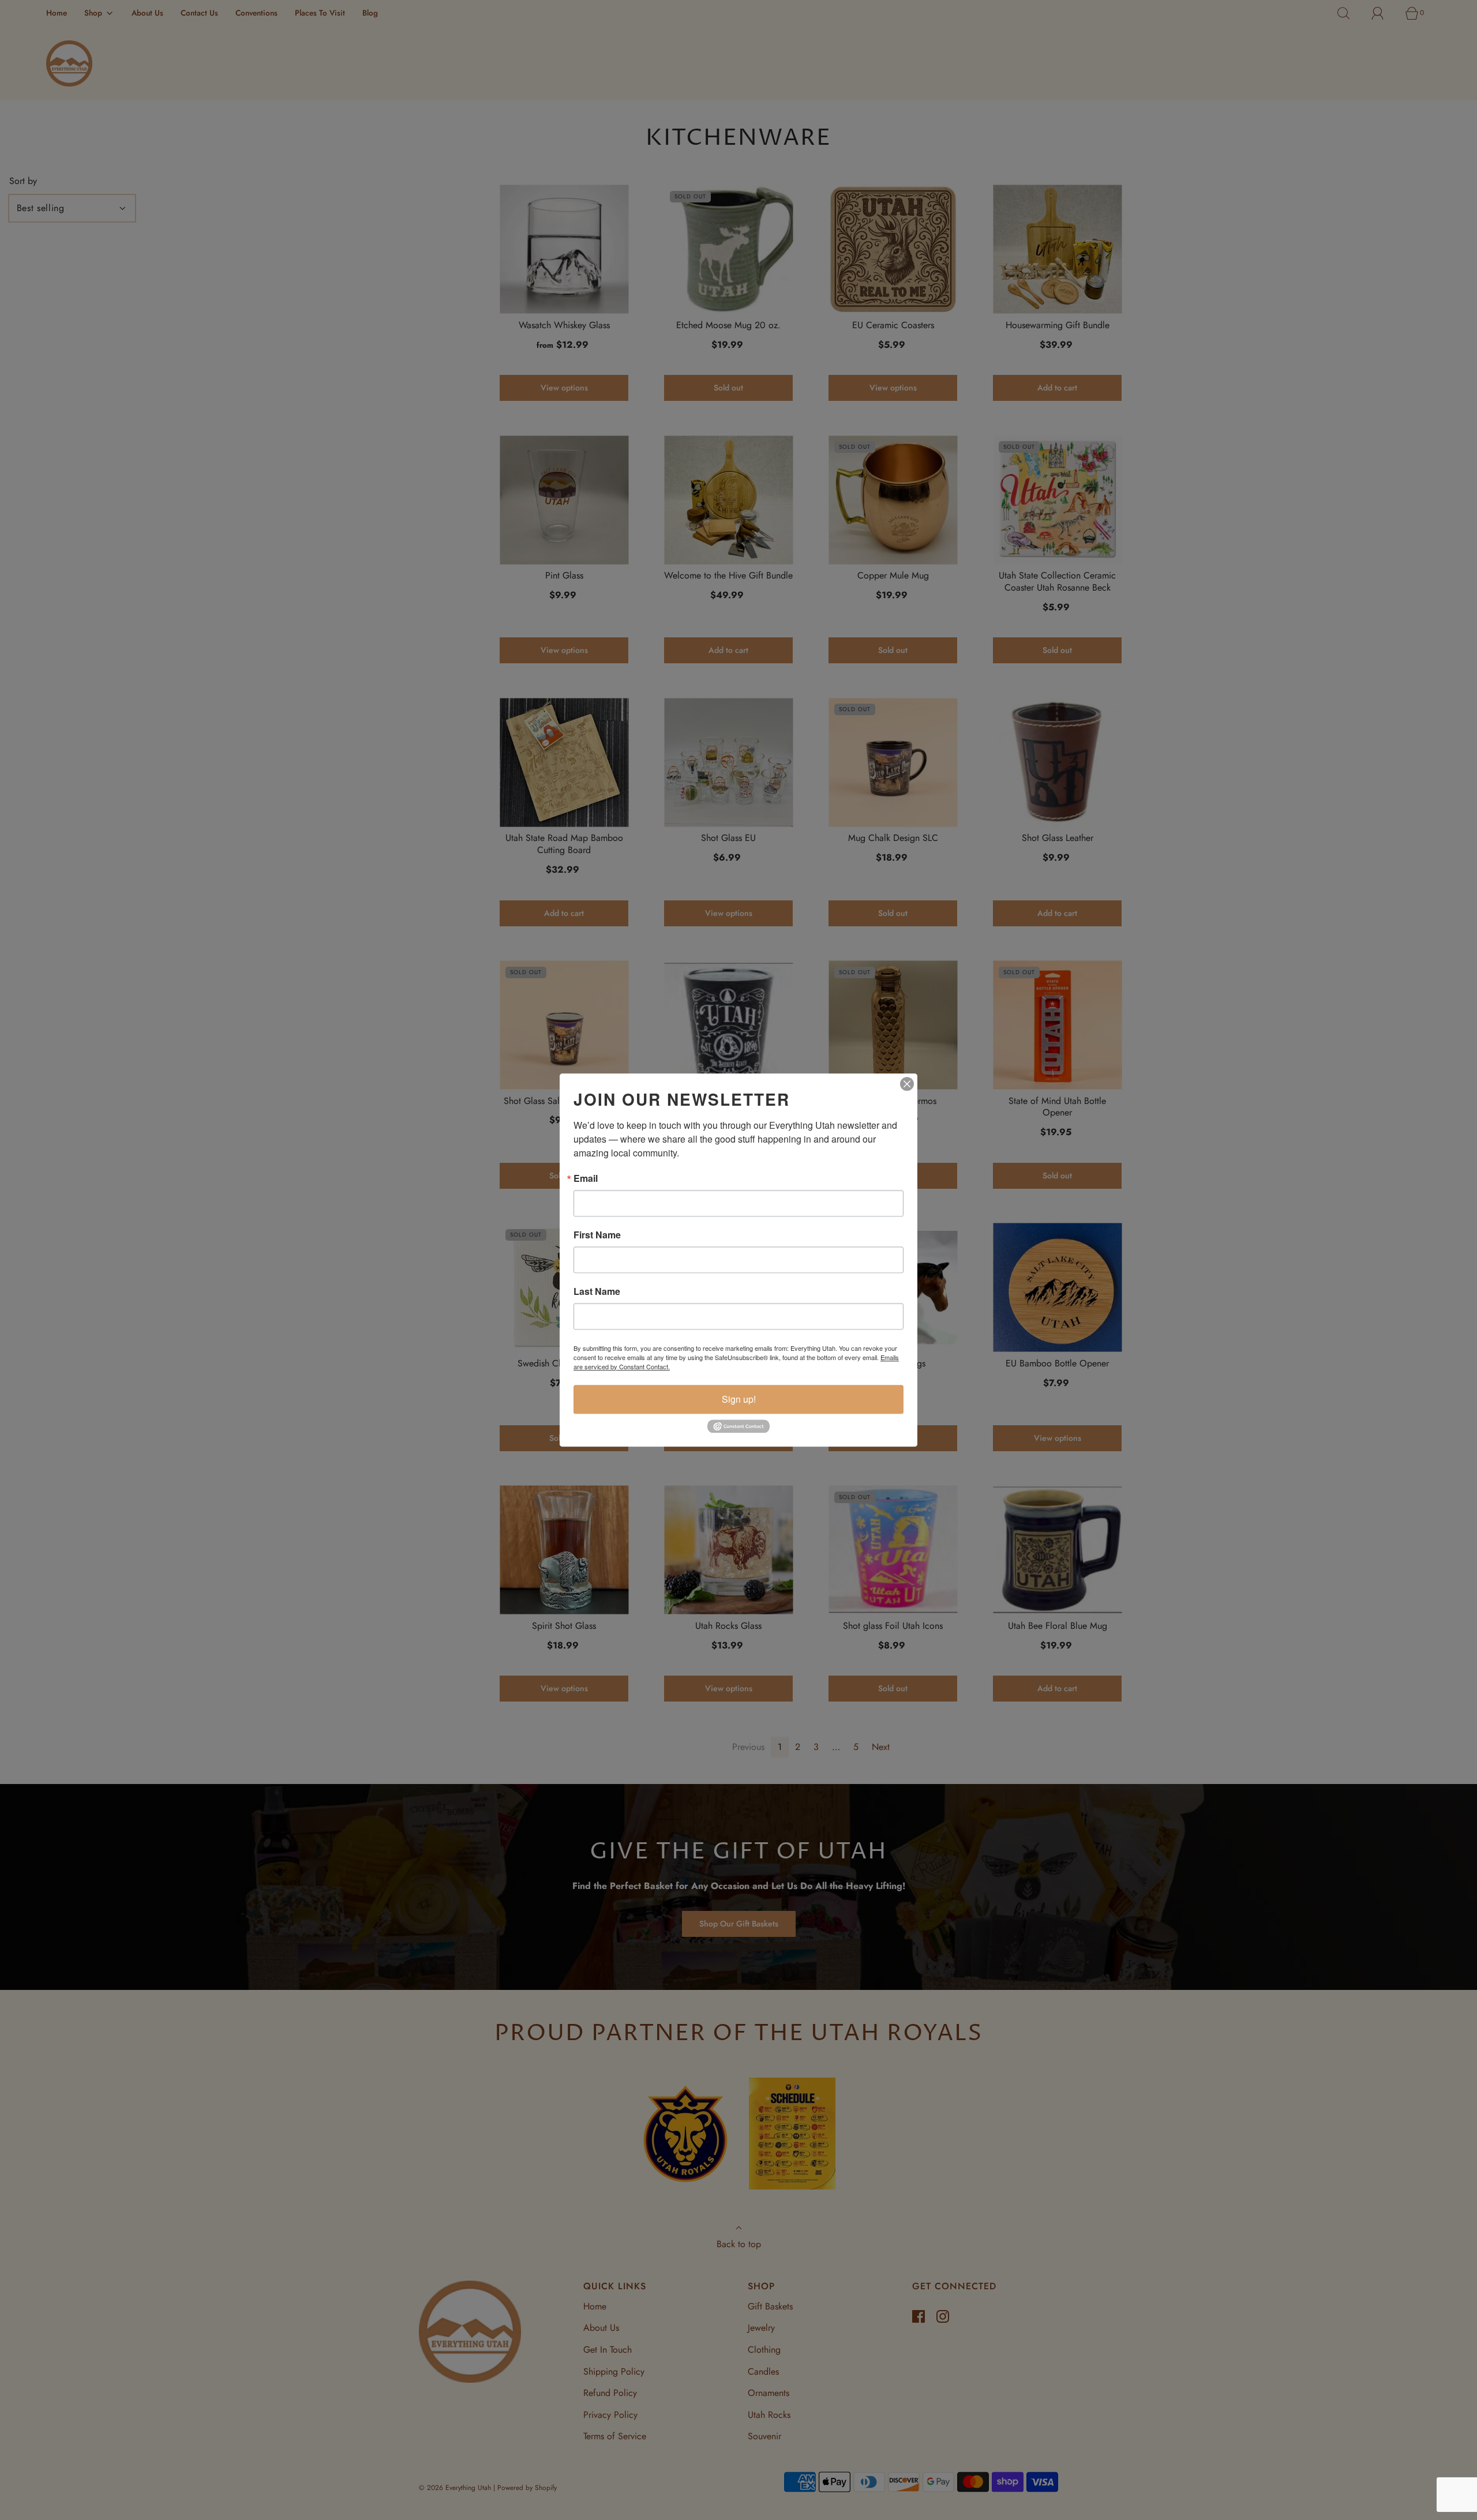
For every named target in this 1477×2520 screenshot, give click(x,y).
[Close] (907, 1084)
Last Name (597, 1291)
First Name (597, 1235)
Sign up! (739, 1399)
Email (586, 1178)
